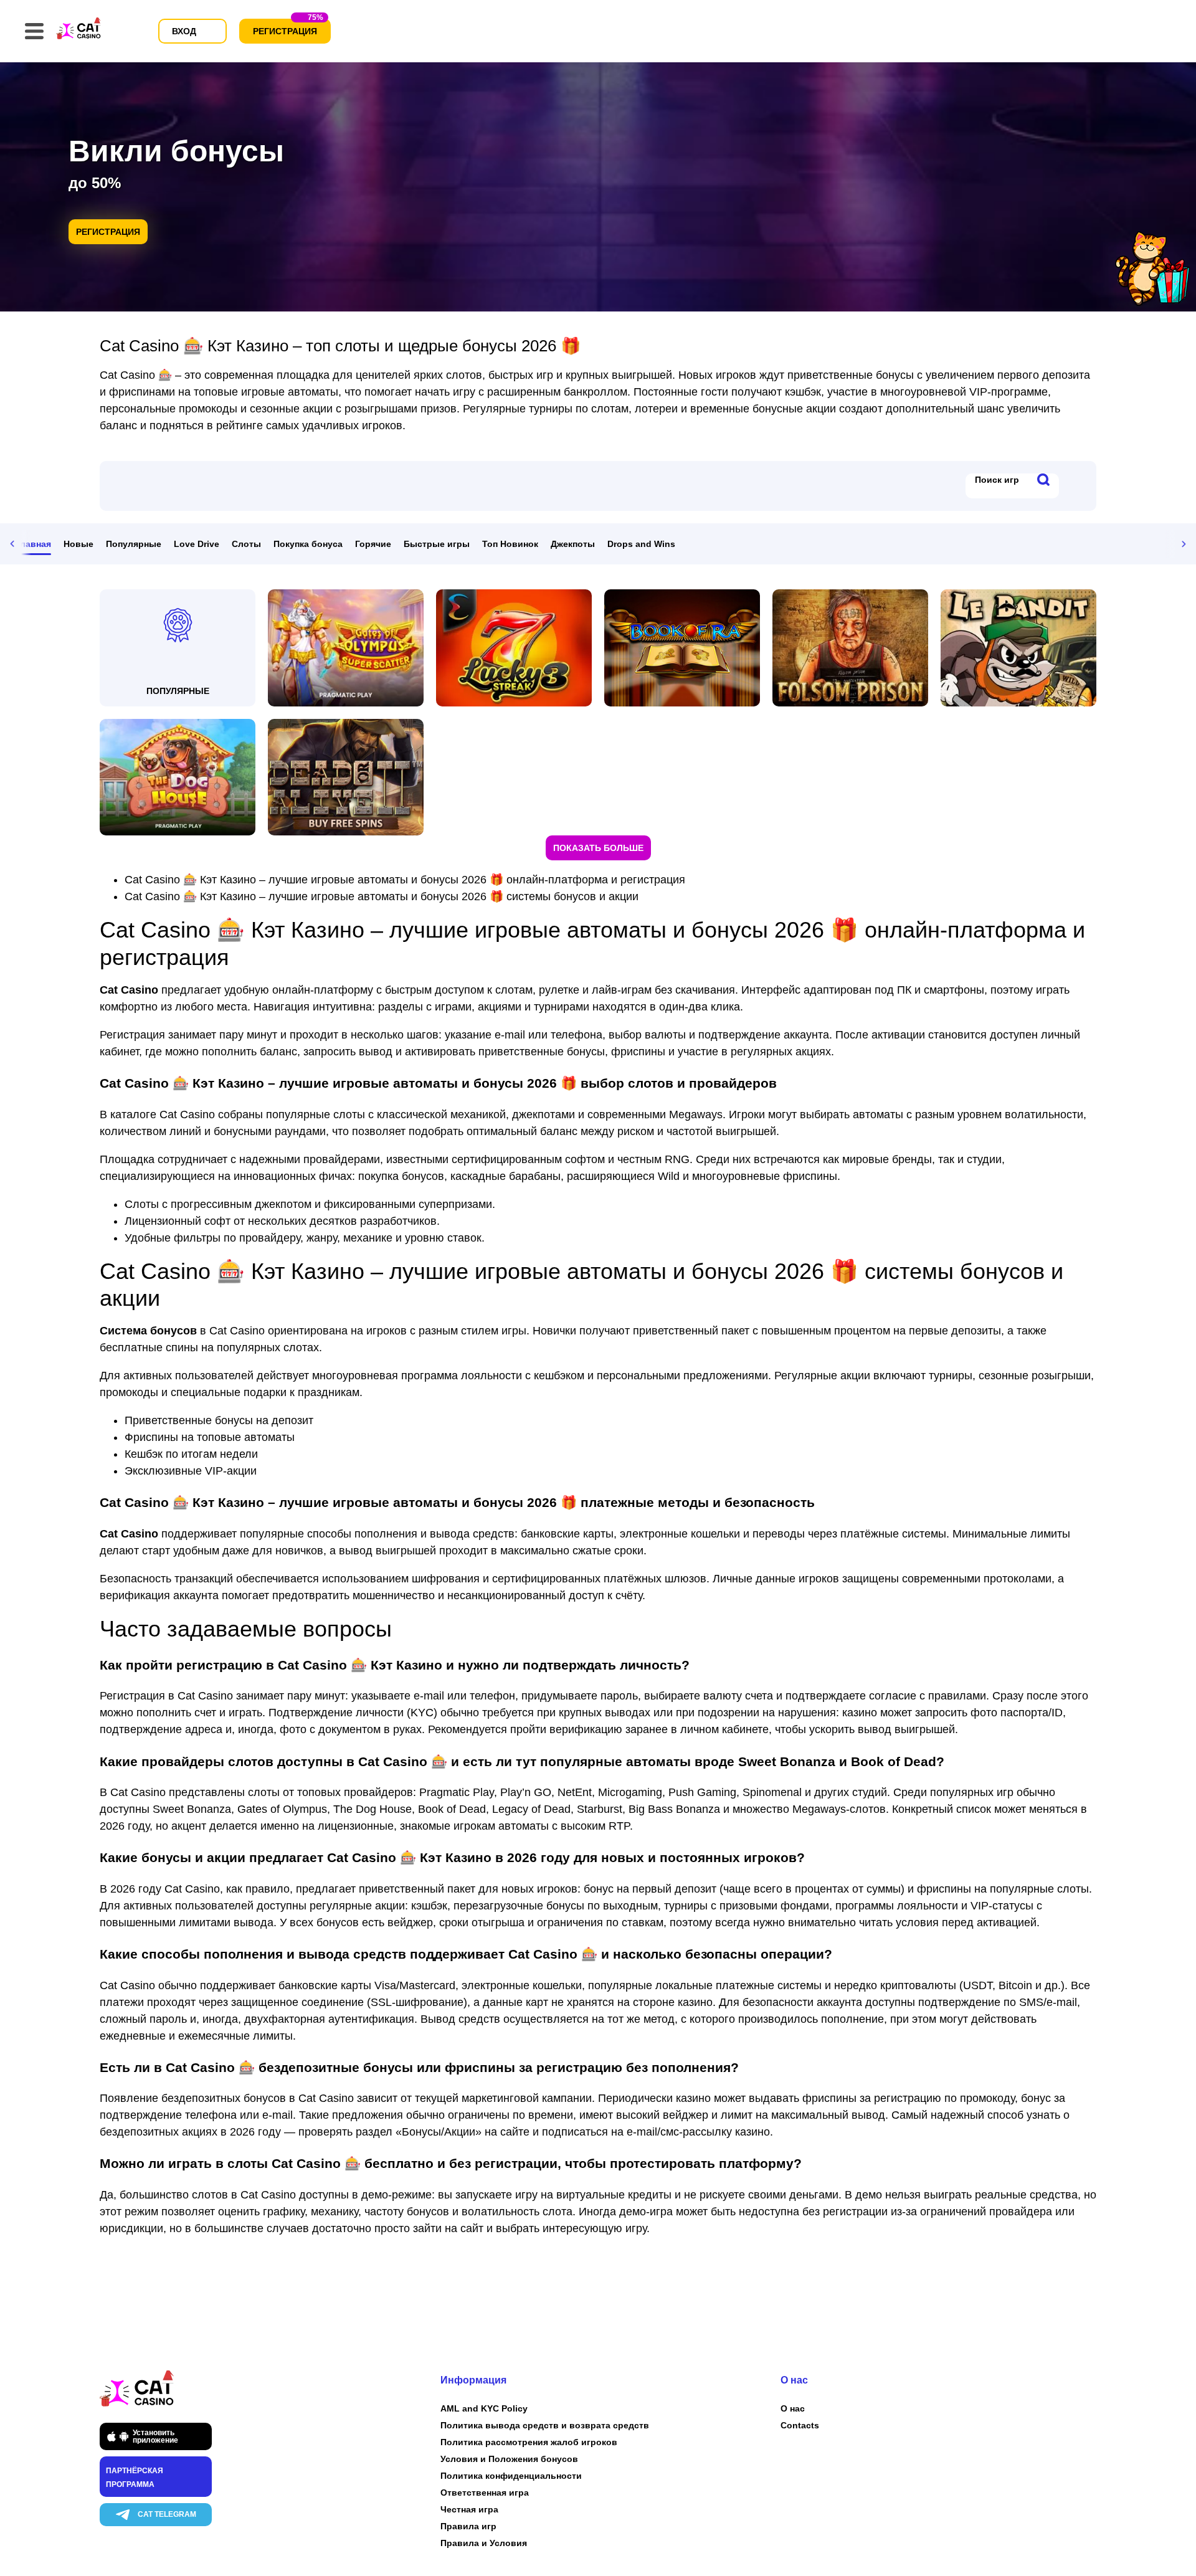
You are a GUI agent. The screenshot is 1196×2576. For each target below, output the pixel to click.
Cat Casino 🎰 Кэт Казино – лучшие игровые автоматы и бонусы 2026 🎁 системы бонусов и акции (382, 896)
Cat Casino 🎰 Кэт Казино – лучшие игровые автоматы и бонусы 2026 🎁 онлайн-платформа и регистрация (405, 880)
